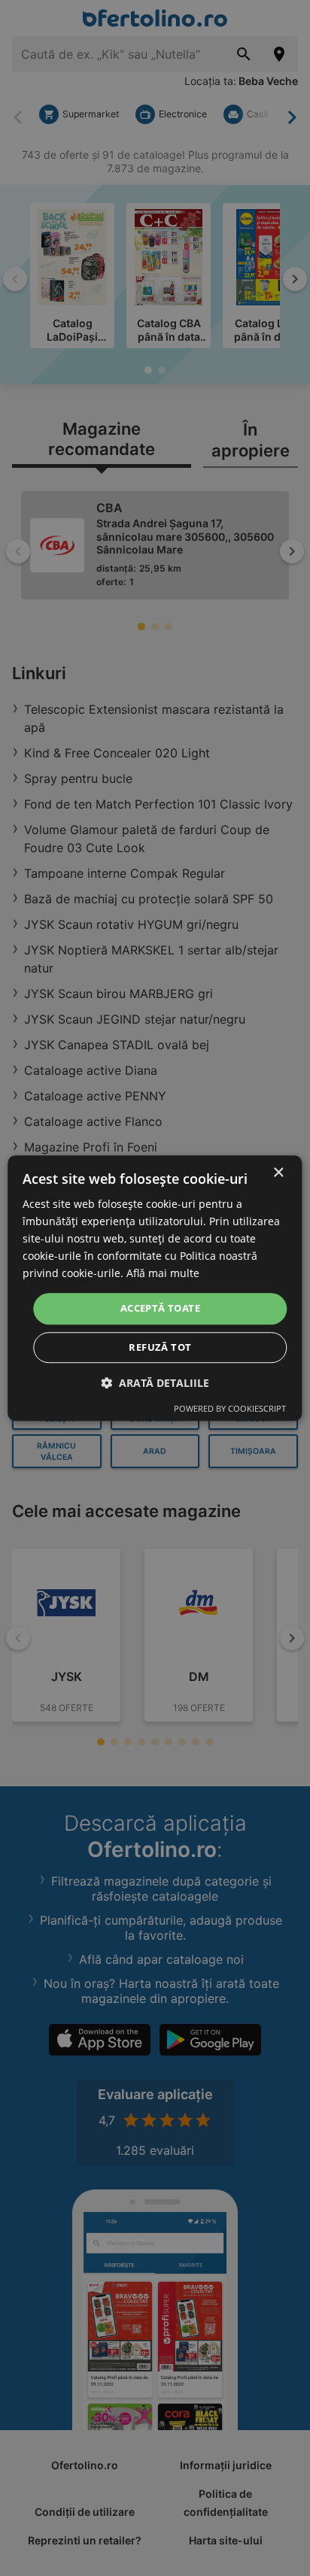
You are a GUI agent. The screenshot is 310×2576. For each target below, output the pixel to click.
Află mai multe (163, 1274)
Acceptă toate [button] (160, 1309)
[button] (155, 1383)
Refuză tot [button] (160, 1347)
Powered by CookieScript (230, 1408)
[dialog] (155, 1288)
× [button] (278, 1173)
